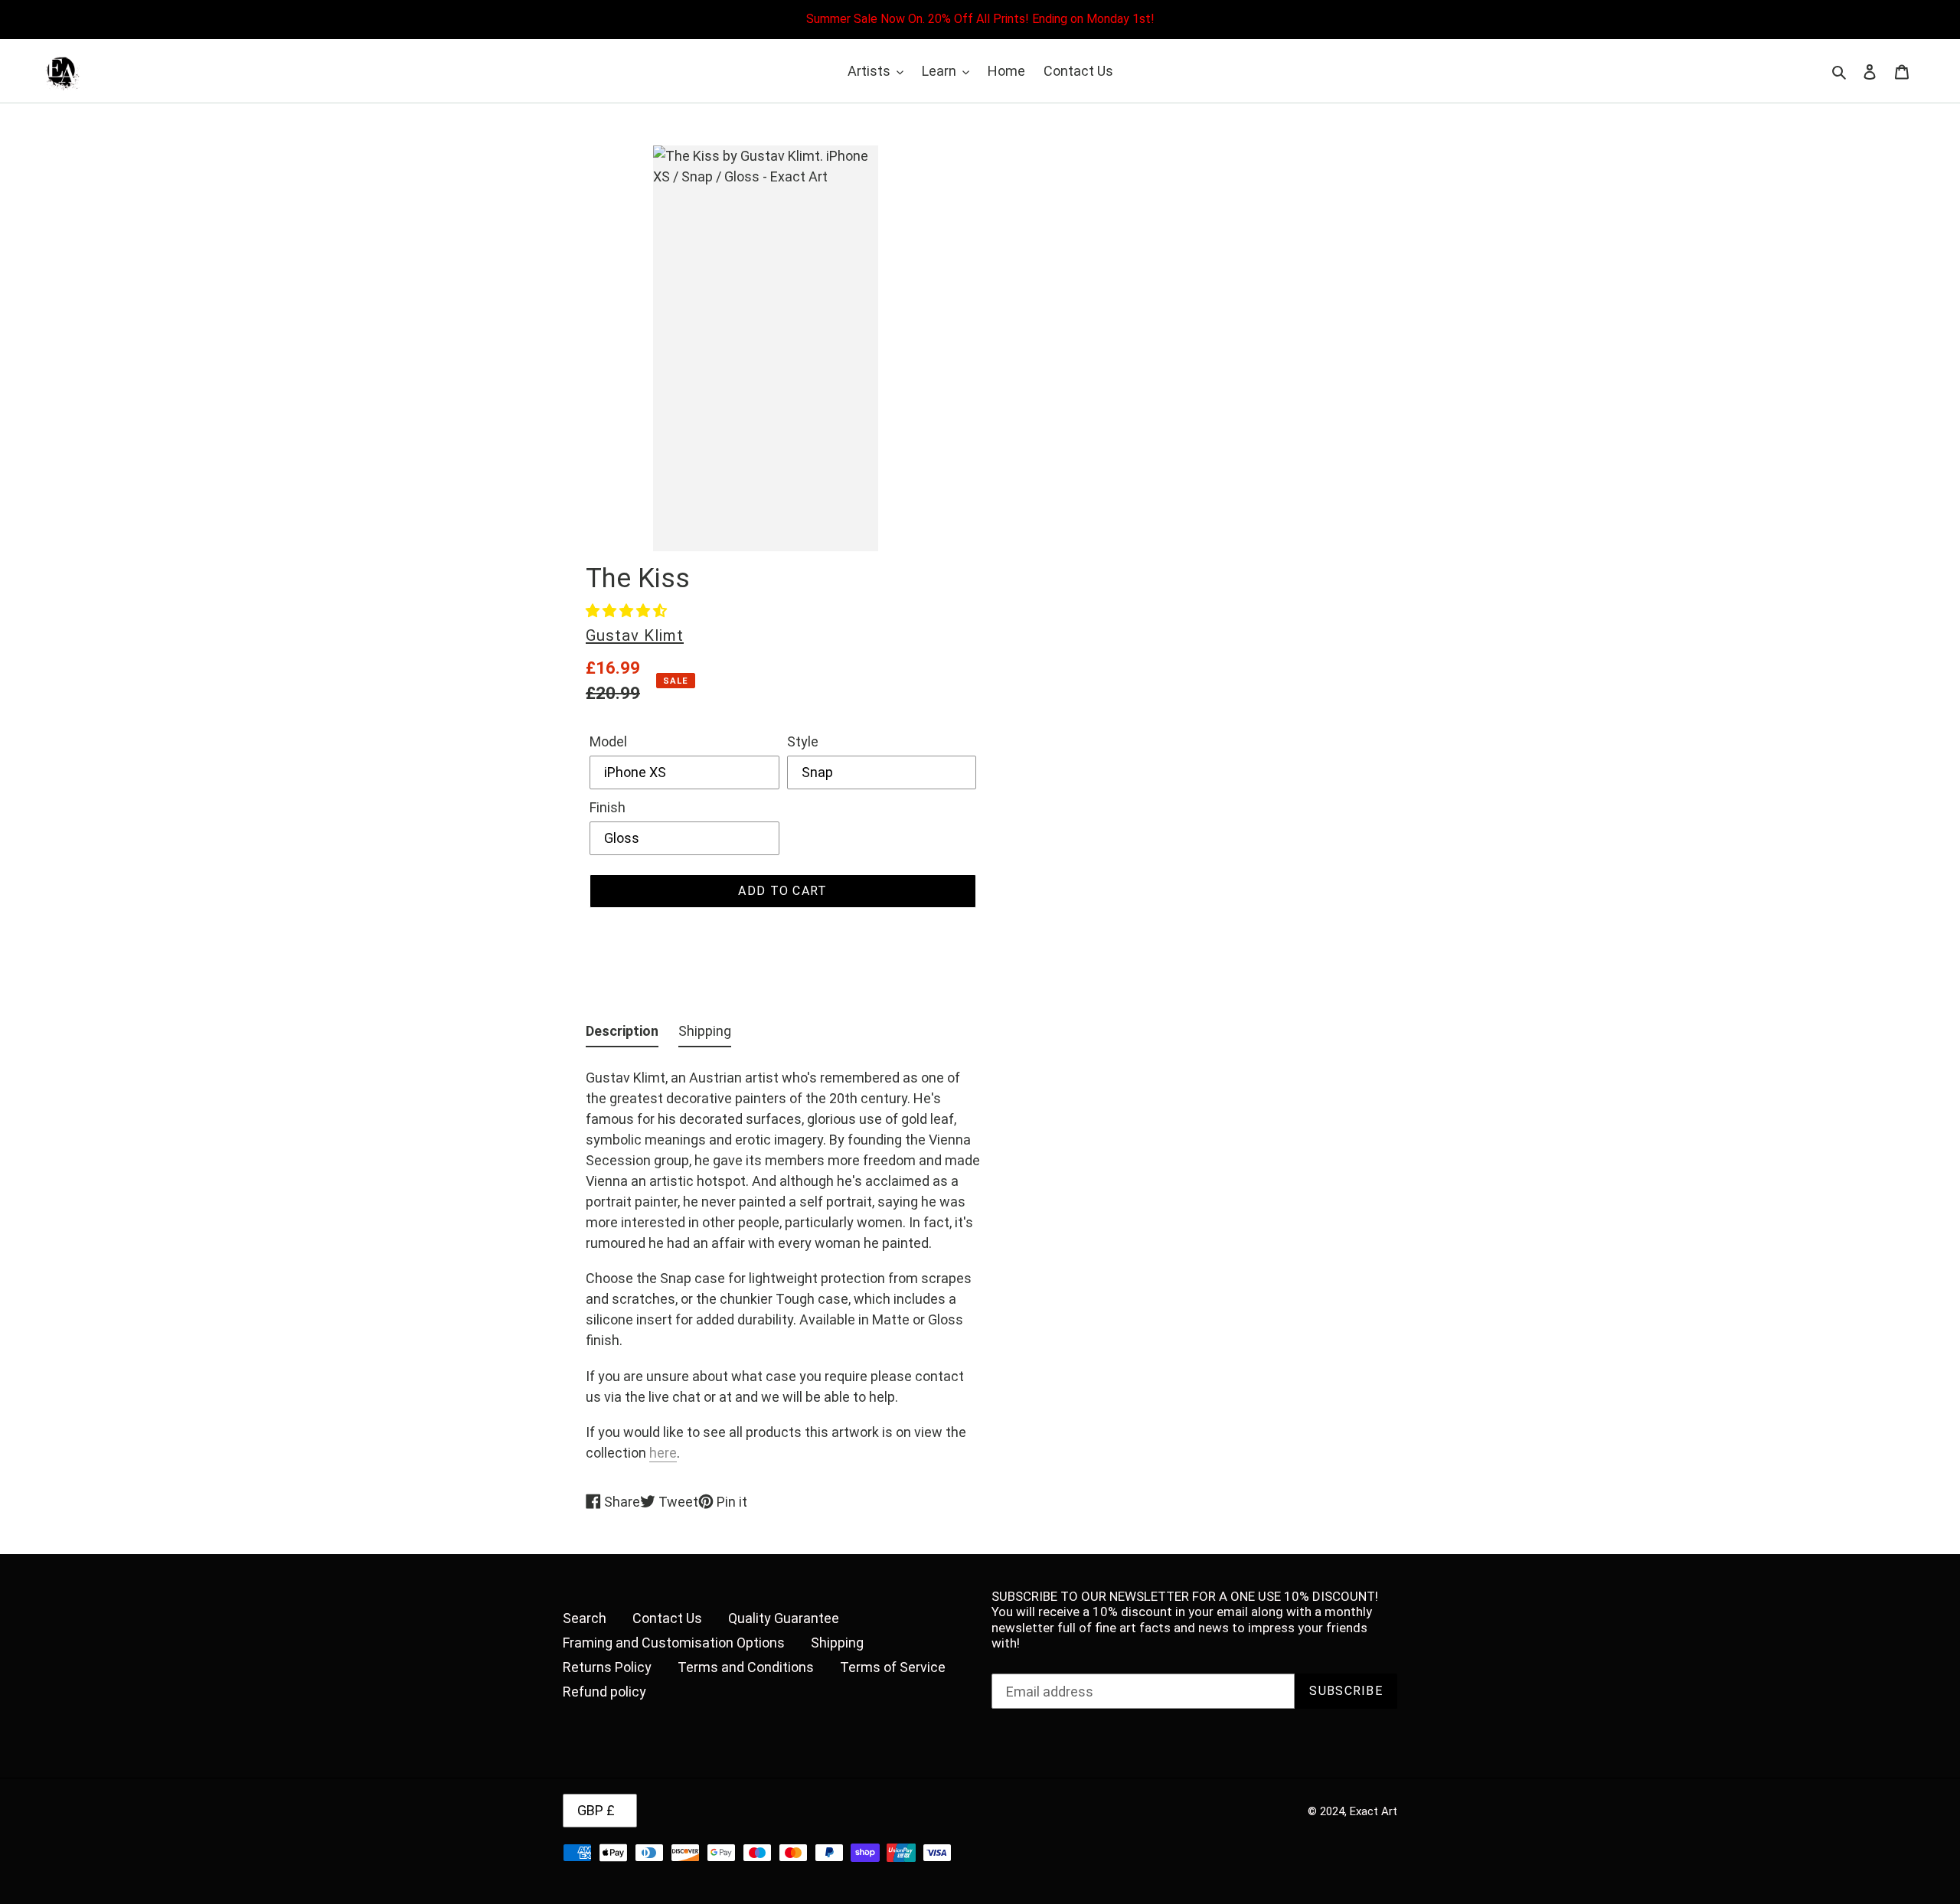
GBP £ (596, 1810)
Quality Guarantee (784, 1618)
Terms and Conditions (746, 1667)
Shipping (837, 1643)
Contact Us (667, 1618)
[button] (626, 611)
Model (608, 741)
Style (803, 741)
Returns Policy (607, 1667)
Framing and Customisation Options (674, 1643)
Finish (608, 807)
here (663, 1453)
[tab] (622, 1034)
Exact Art (1374, 1811)
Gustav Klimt (635, 635)
